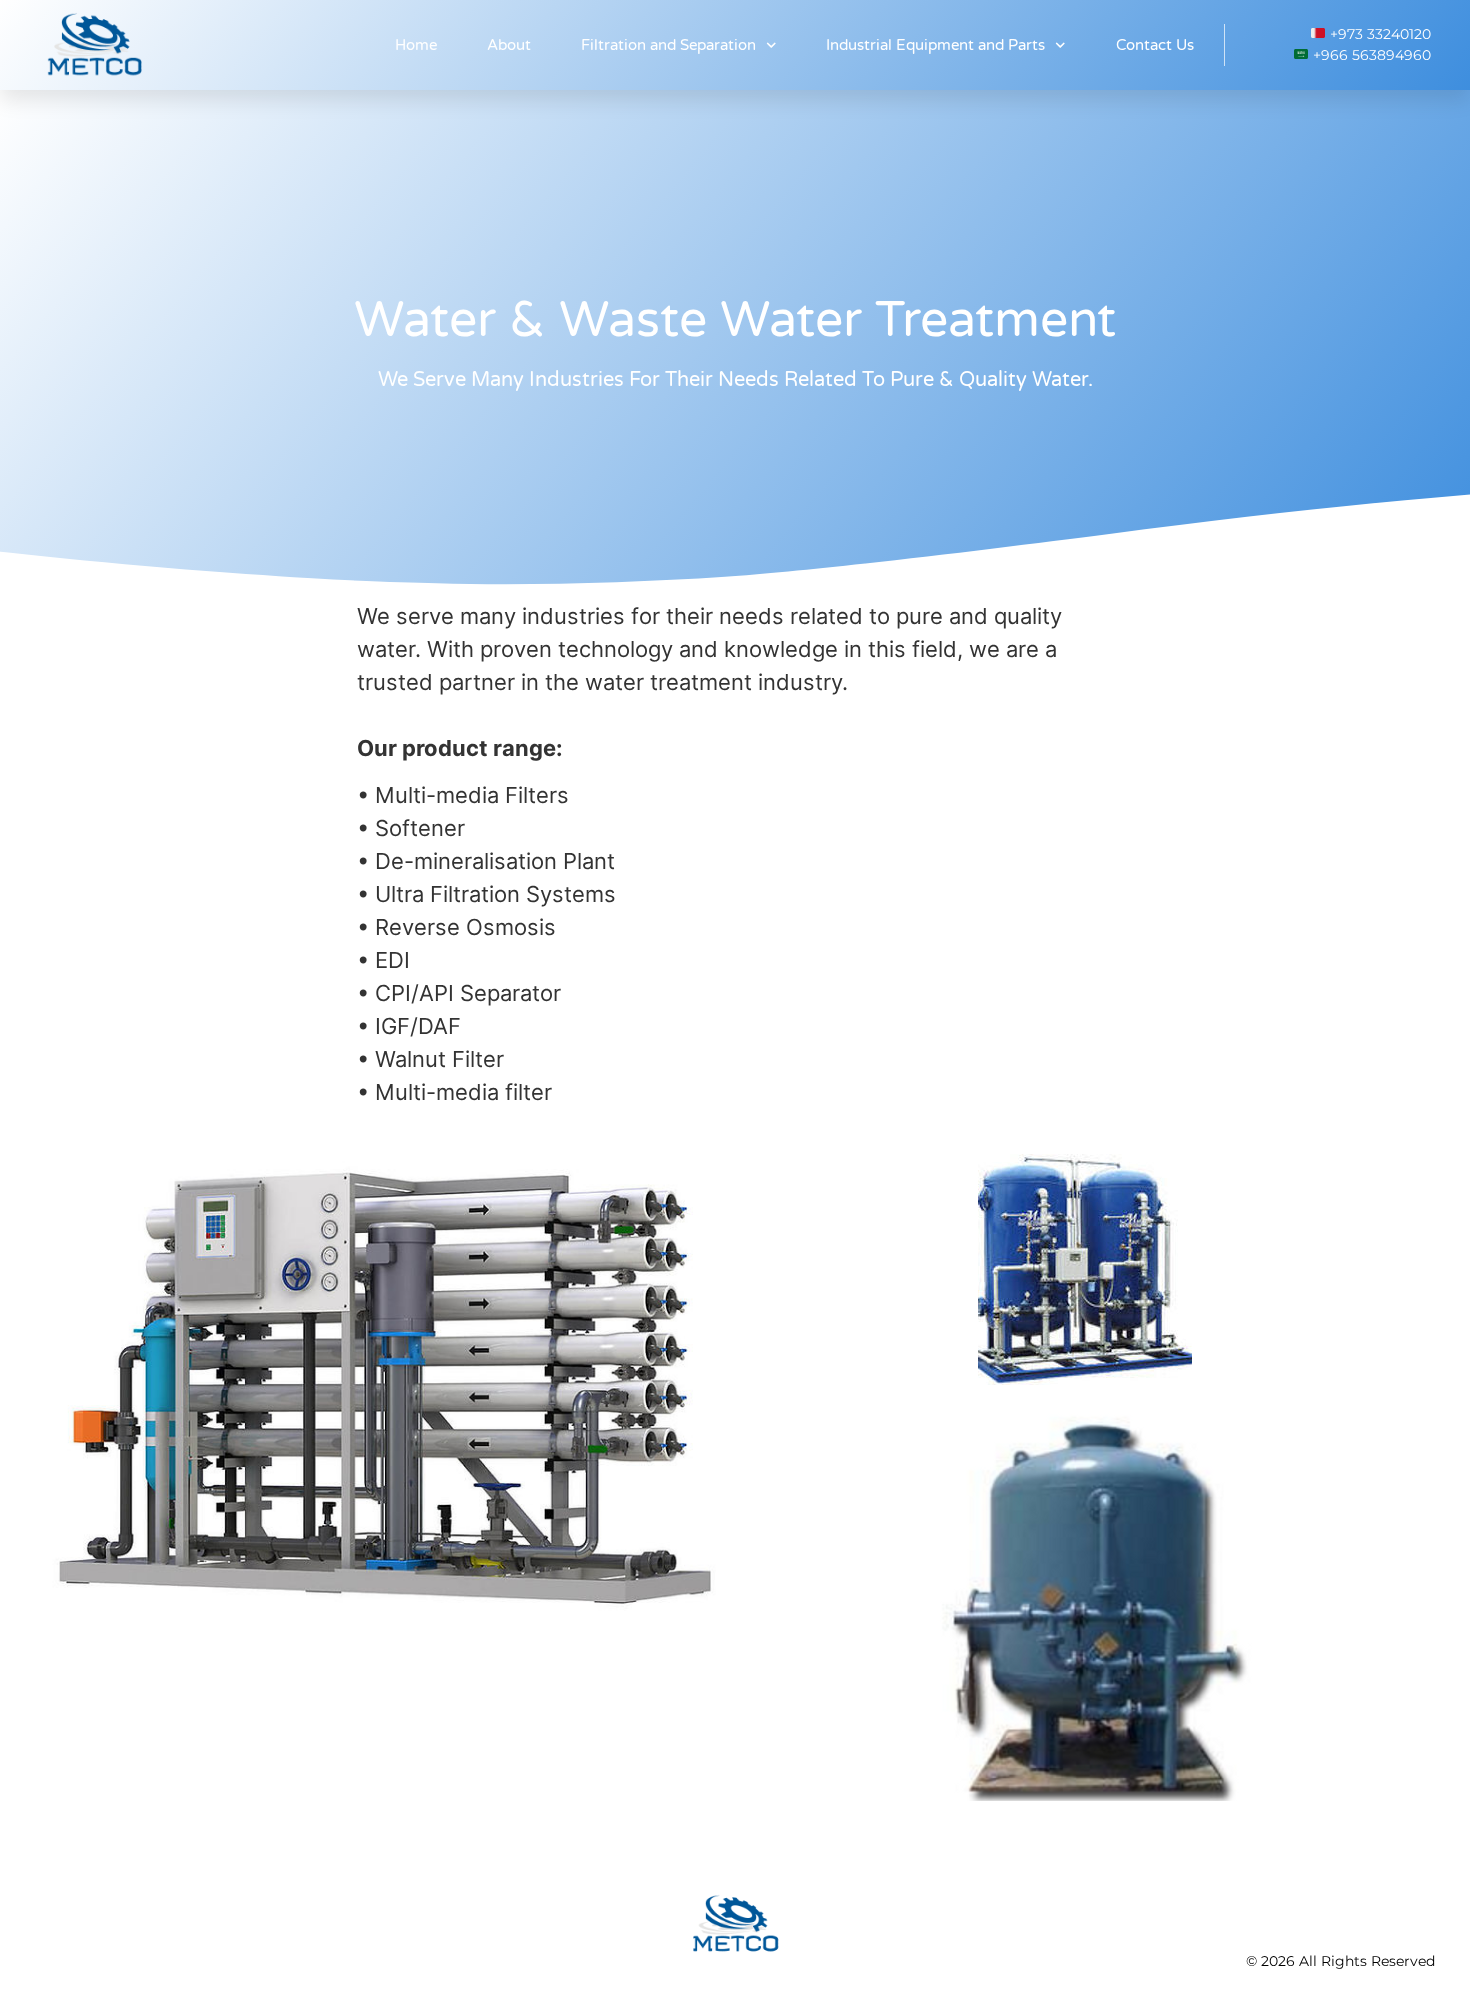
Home (416, 45)
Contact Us (1155, 45)
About (509, 45)
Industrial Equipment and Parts (935, 45)
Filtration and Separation (668, 45)
